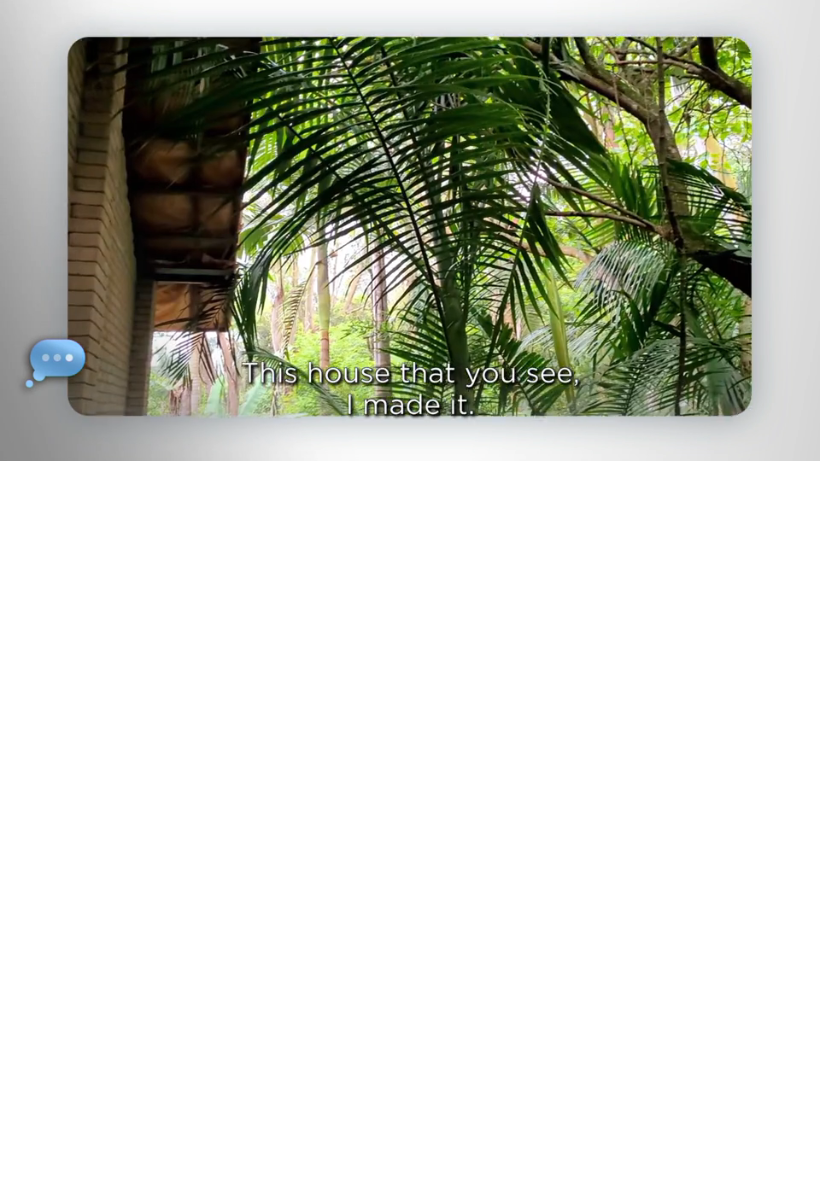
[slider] (424, 441)
